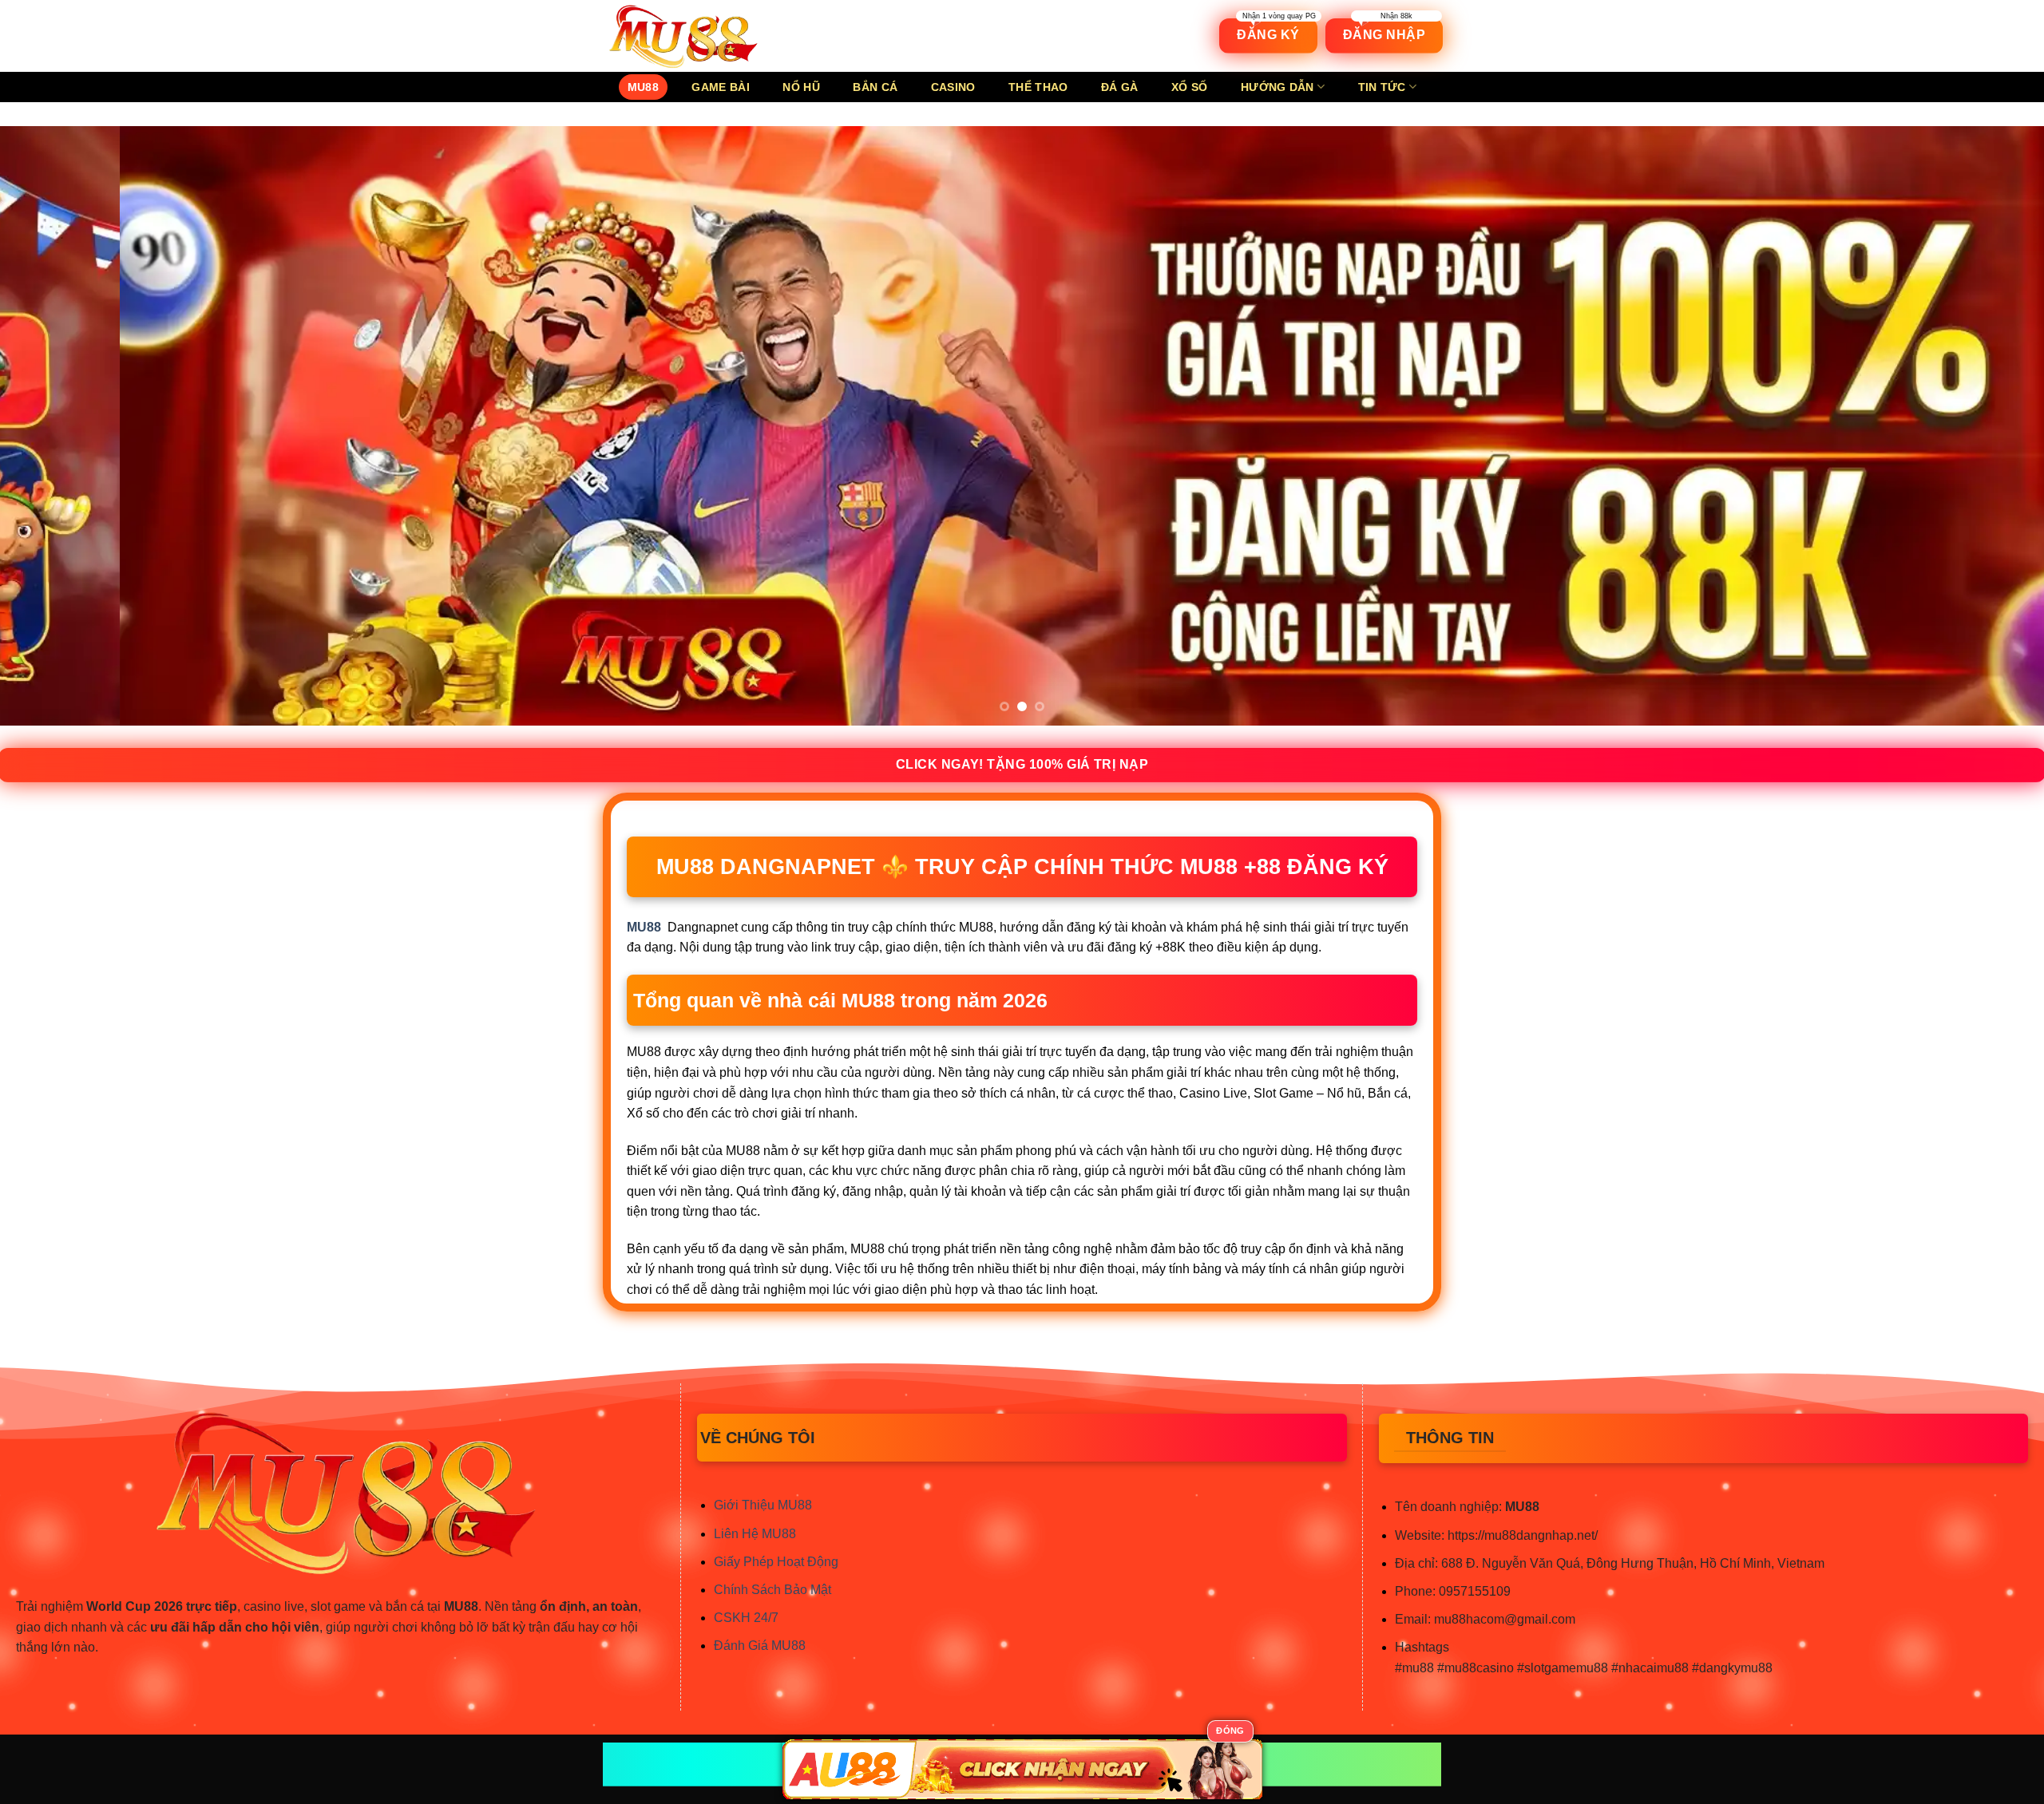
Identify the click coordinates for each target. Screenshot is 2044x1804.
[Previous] (61, 425)
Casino (953, 87)
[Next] (1983, 425)
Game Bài (720, 87)
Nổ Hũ (801, 87)
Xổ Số (1189, 87)
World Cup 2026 (135, 1606)
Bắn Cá (875, 87)
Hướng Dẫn (1277, 87)
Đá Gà (1119, 87)
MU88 (643, 87)
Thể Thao (1038, 87)
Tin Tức (1382, 87)
